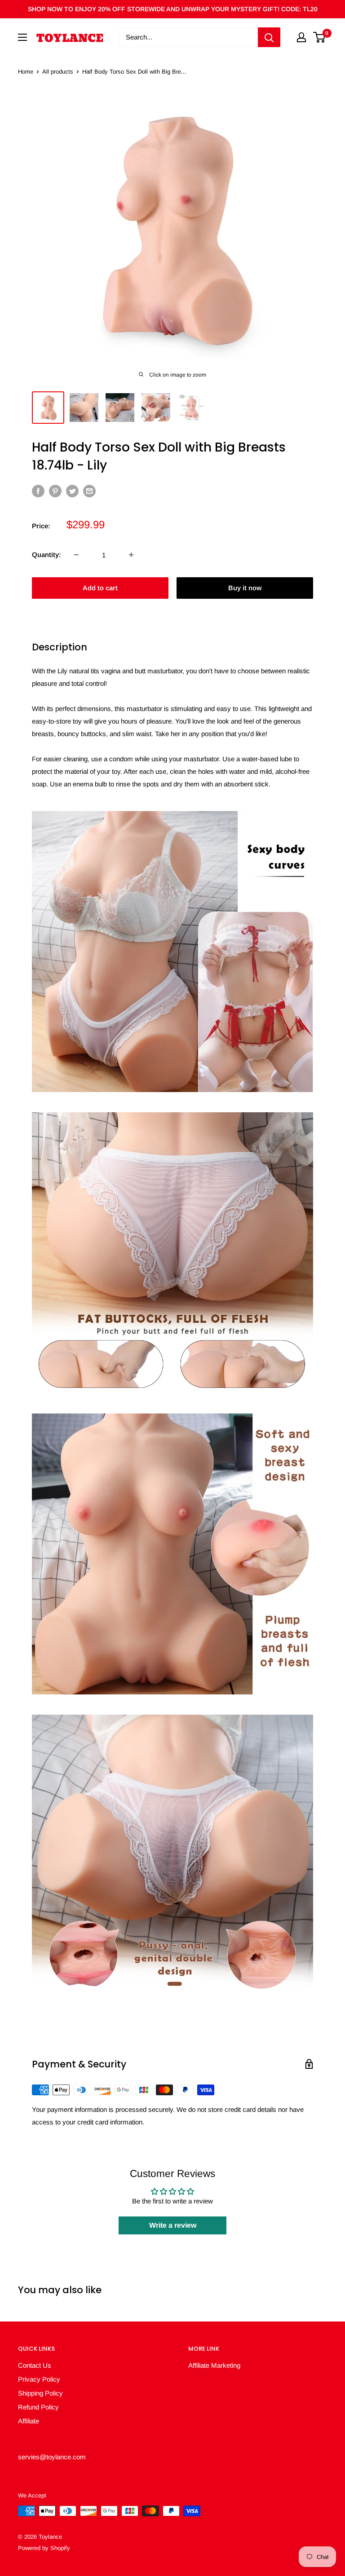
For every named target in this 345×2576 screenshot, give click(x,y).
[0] (320, 37)
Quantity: (46, 555)
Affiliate (29, 2421)
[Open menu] (22, 37)
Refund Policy (38, 2407)
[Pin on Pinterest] (55, 491)
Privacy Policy (39, 2379)
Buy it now (245, 588)
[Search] (269, 37)
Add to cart (100, 588)
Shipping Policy (40, 2393)
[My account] (301, 37)
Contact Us (35, 2365)
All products (58, 72)
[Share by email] (89, 491)
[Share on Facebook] (38, 491)
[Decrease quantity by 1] (76, 555)
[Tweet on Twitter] (72, 491)
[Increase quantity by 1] (131, 555)
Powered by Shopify (44, 2548)
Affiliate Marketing (214, 2365)
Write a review (173, 2225)
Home (26, 72)
